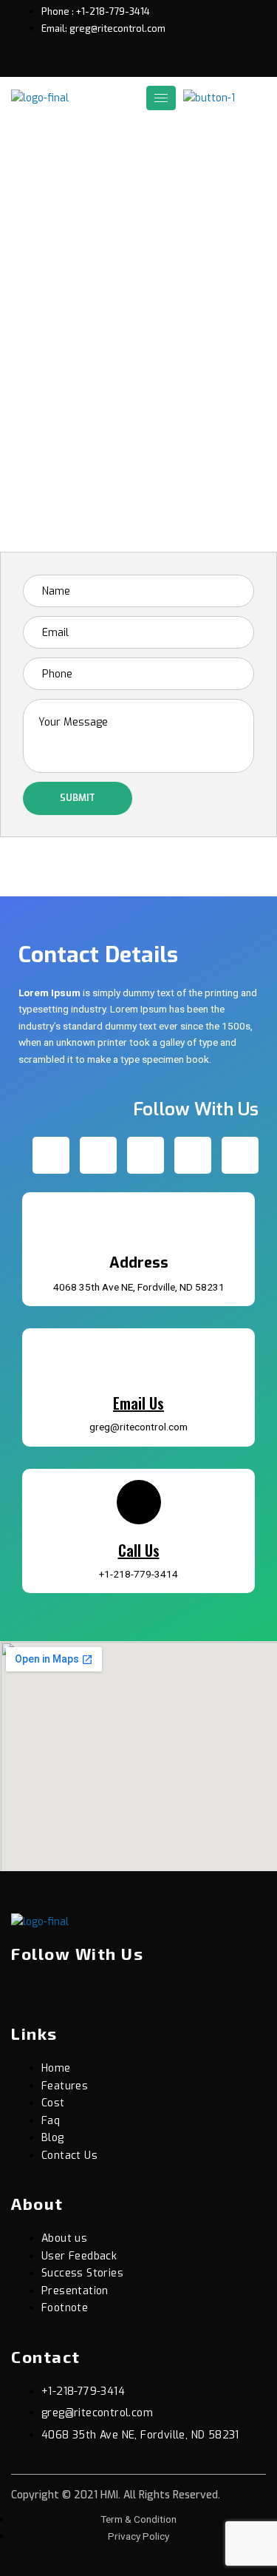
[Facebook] (92, 63)
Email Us (138, 1403)
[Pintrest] (168, 63)
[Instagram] (193, 63)
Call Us (139, 1550)
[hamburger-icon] (161, 98)
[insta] (156, 1995)
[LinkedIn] (143, 63)
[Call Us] (139, 1502)
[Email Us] (139, 1358)
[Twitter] (117, 63)
